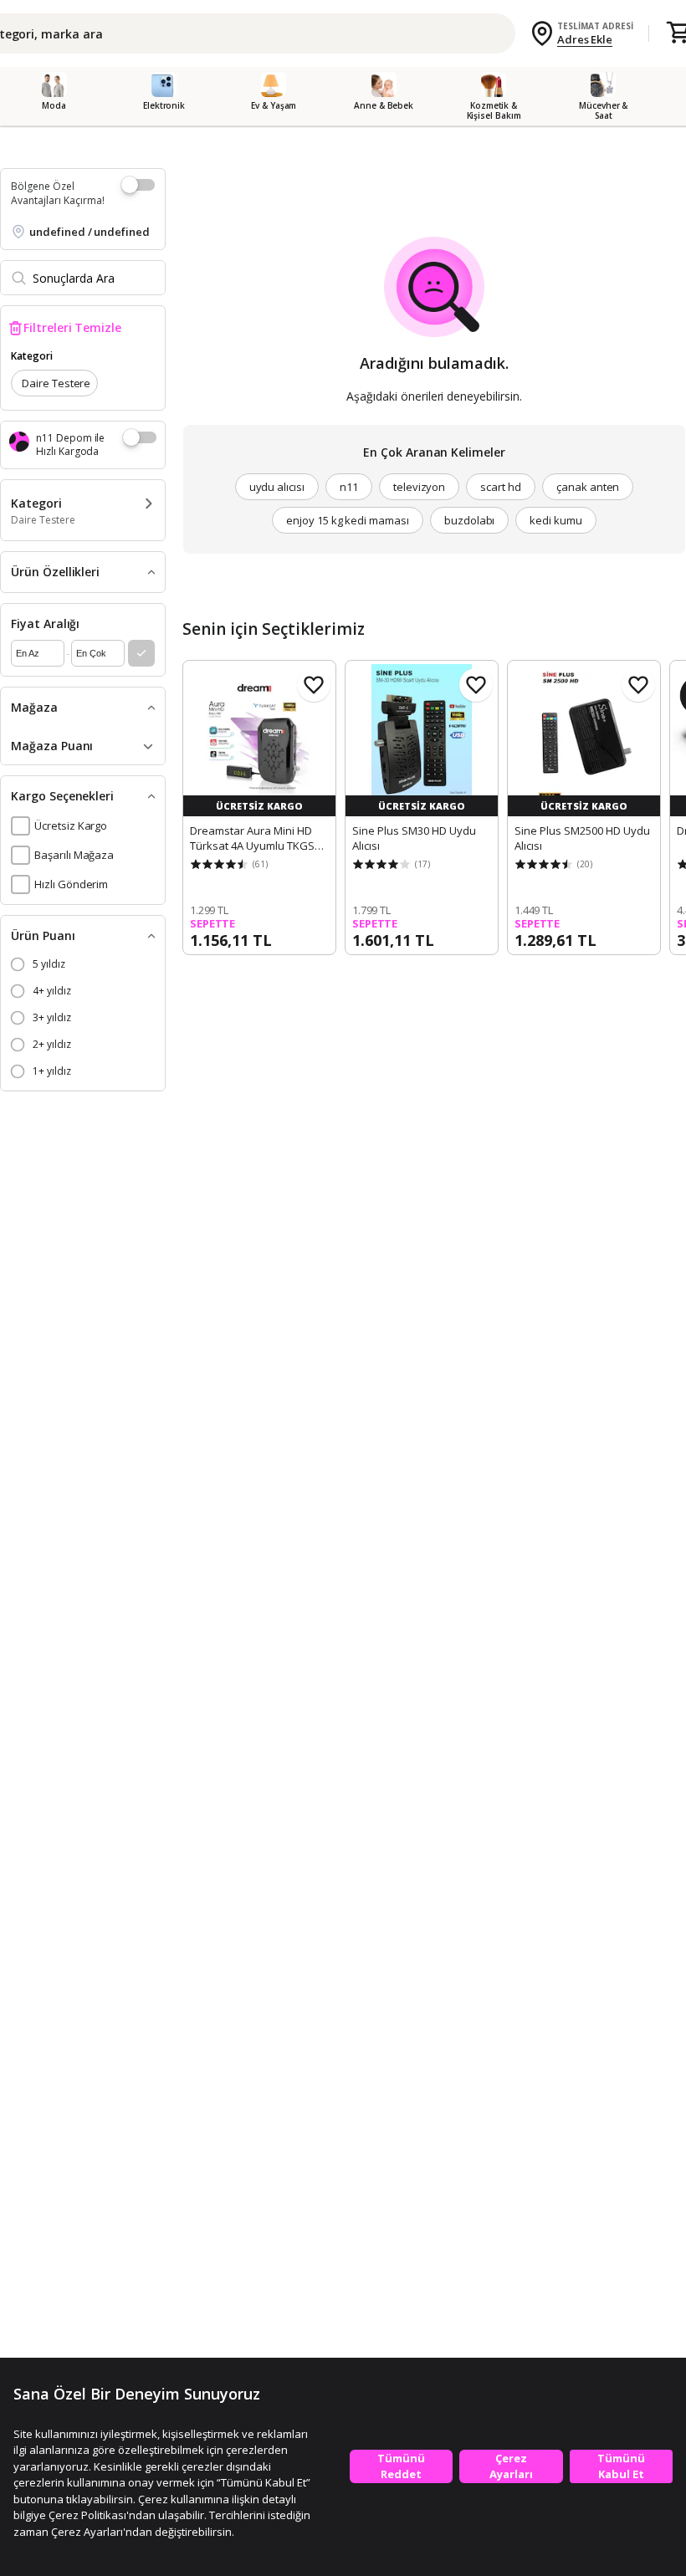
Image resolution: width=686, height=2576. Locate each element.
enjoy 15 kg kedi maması (348, 520)
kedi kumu (556, 520)
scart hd (501, 487)
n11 (349, 487)
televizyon (420, 487)
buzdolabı (470, 520)
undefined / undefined (90, 232)
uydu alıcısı (277, 487)
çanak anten (588, 487)
